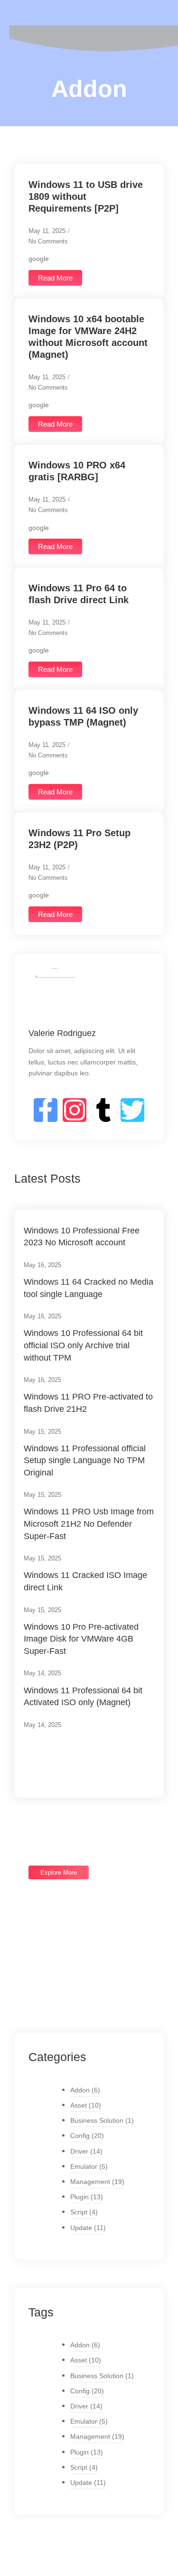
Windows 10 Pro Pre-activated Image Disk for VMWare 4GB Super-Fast (81, 1639)
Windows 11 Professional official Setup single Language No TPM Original (85, 1461)
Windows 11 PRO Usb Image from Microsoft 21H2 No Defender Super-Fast (89, 1524)
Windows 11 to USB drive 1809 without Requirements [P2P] (86, 196)
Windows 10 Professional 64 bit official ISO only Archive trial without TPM (83, 1345)
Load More (55, 1758)
